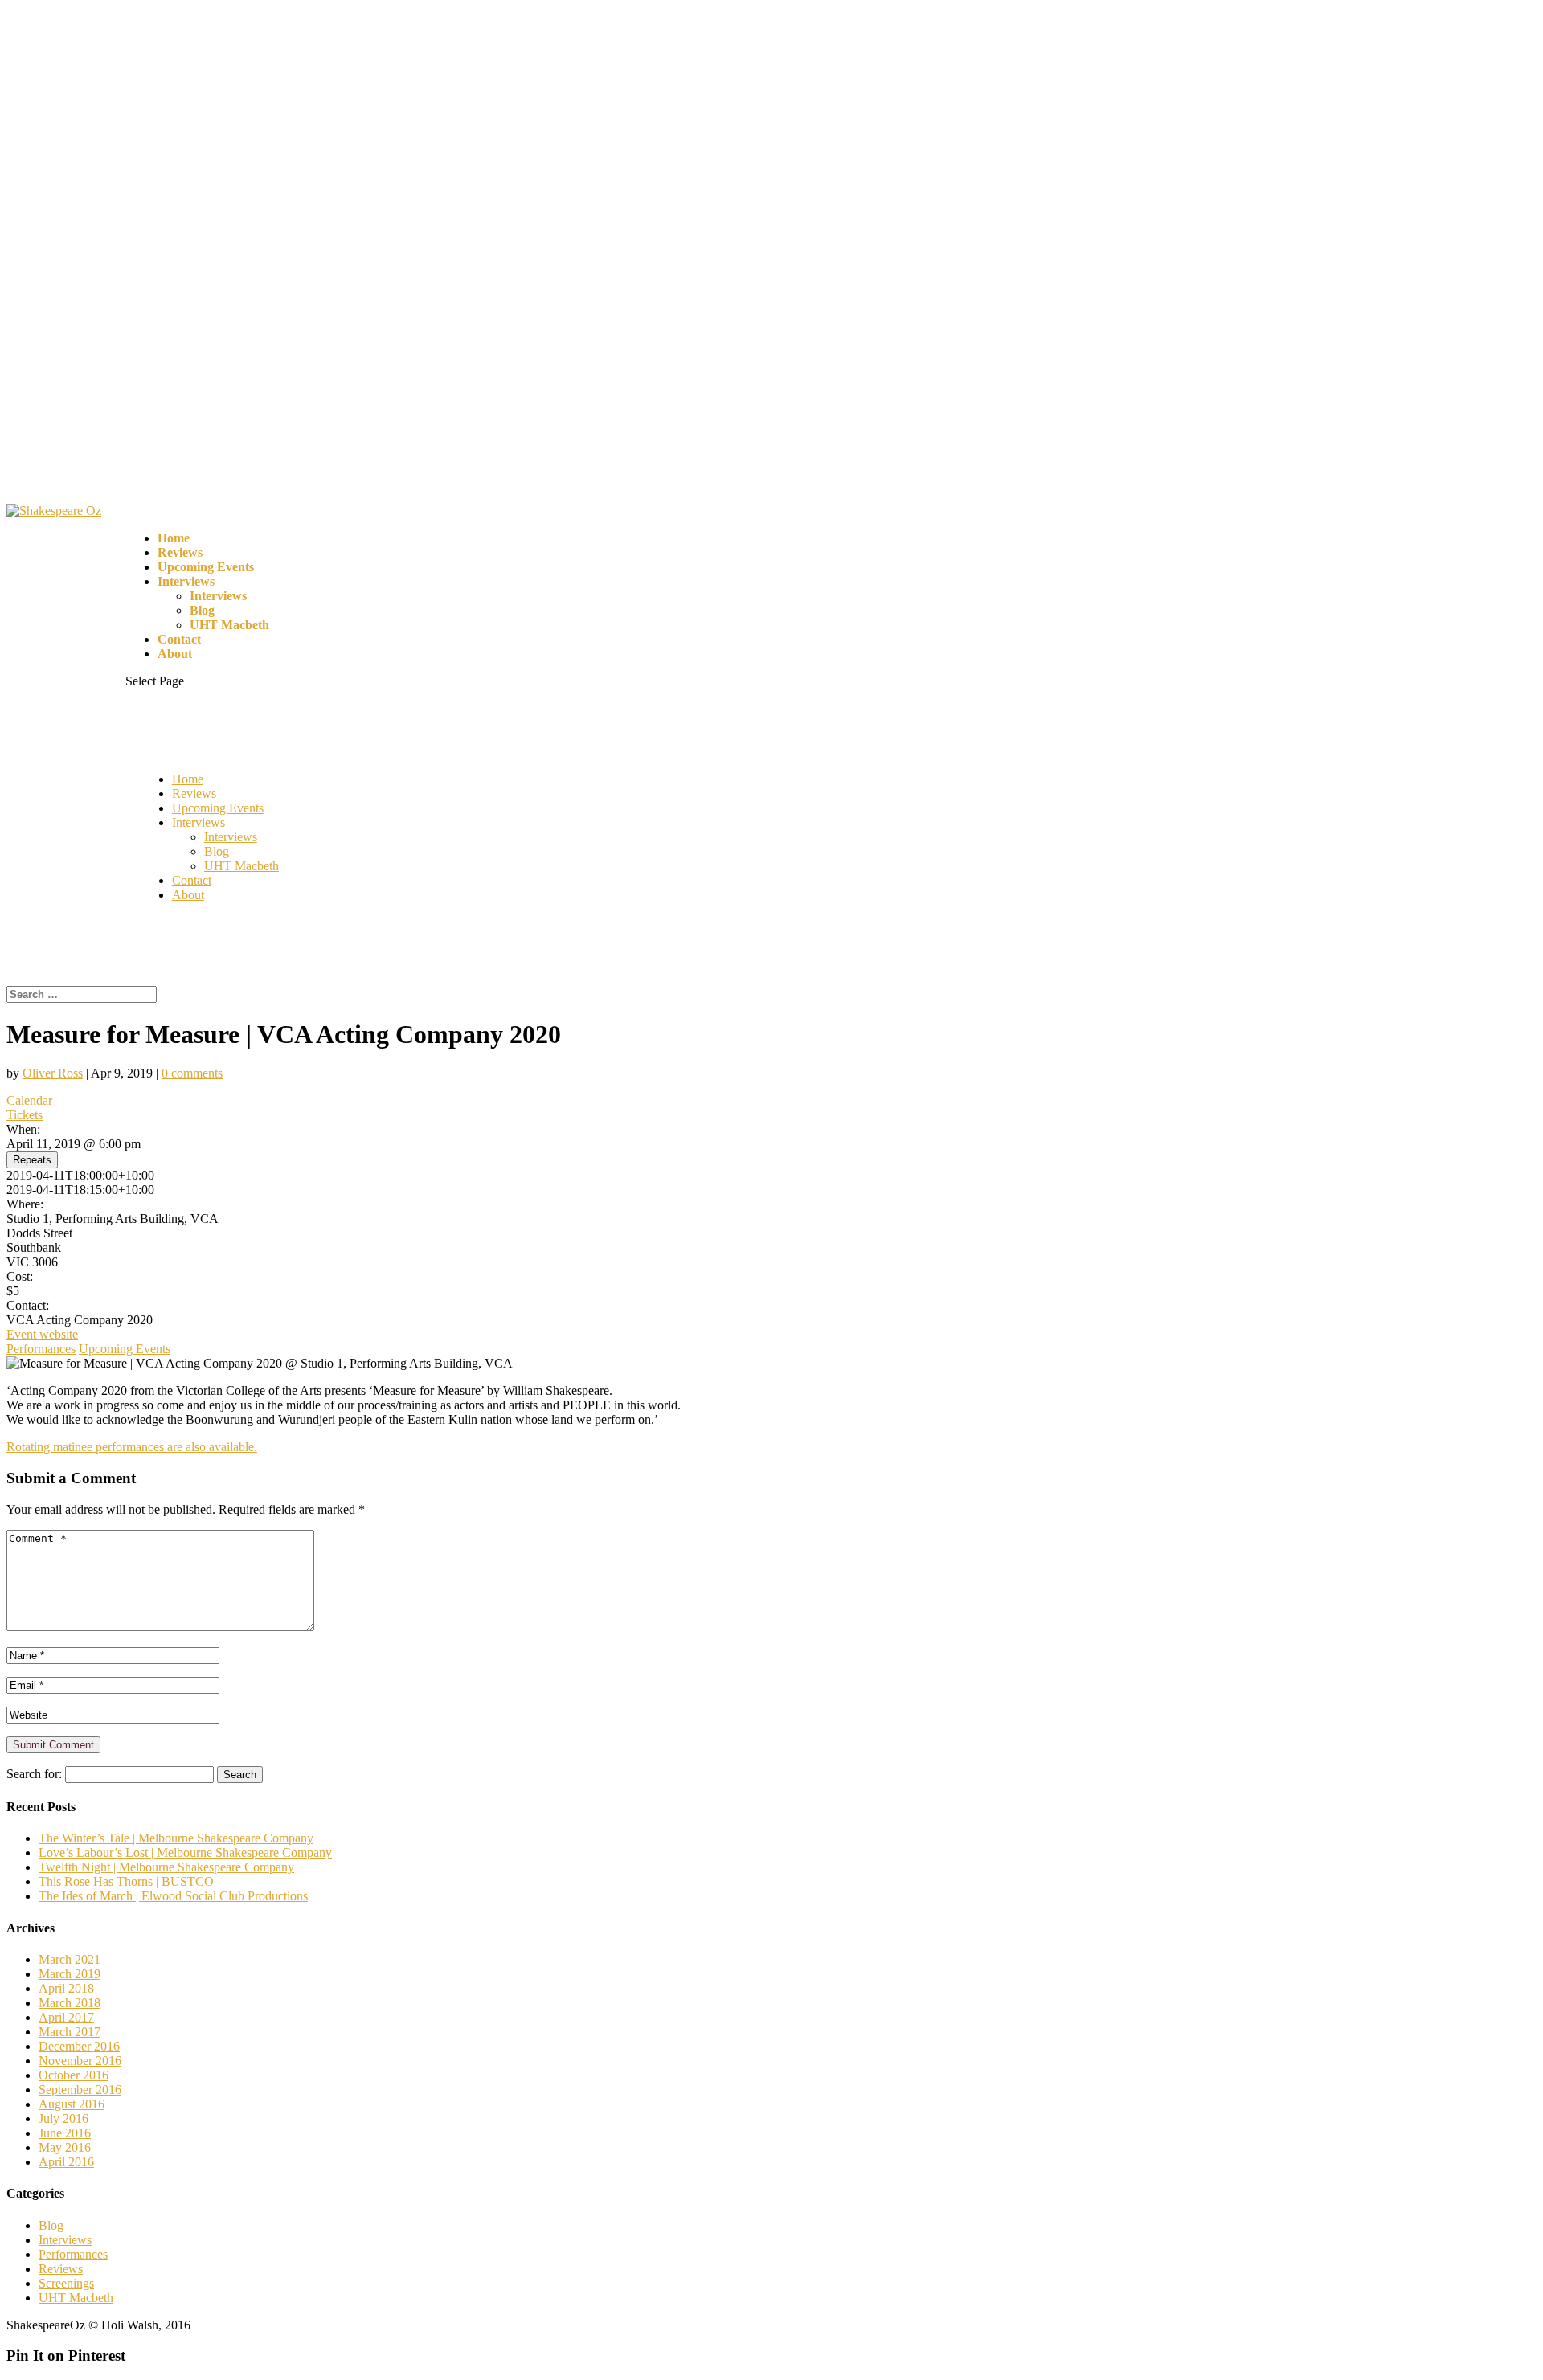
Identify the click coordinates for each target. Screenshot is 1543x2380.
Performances (41, 1349)
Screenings (66, 2283)
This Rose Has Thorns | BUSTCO (126, 1881)
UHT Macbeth (229, 625)
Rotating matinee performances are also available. (132, 1447)
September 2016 (80, 2090)
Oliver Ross (53, 1073)
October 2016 (74, 2075)
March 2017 (70, 2032)
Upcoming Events (206, 567)
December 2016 (79, 2046)
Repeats (32, 1160)
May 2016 (65, 2147)
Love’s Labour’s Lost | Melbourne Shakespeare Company (185, 1852)
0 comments (192, 1073)
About (175, 654)
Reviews (180, 552)
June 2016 (65, 2133)
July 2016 (63, 2118)
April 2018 (66, 1988)
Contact (179, 639)
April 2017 (66, 2017)
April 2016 (66, 2162)
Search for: (34, 1774)
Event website (42, 1334)
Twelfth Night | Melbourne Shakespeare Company (166, 1867)
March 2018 (70, 2003)
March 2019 (70, 1974)
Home (174, 538)
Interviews (186, 581)
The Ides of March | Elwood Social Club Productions (173, 1896)
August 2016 (72, 2104)
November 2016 (80, 2061)
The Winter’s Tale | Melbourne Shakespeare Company (176, 1838)
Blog (202, 610)
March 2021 (70, 1959)
